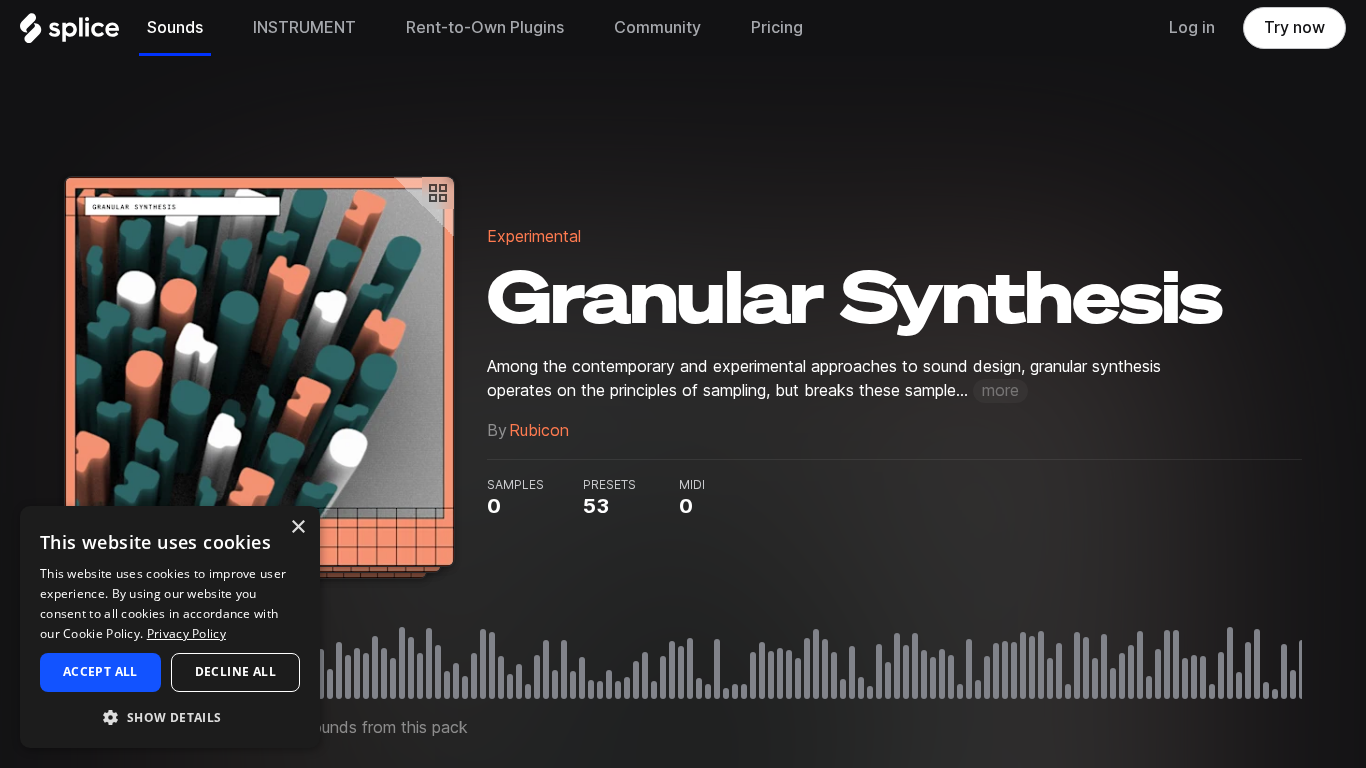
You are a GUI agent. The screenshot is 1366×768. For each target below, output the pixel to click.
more (1000, 390)
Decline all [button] (235, 671)
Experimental (534, 236)
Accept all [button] (100, 671)
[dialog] (170, 627)
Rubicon (539, 430)
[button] (170, 716)
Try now (1294, 27)
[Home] (69, 33)
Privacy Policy (186, 633)
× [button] (297, 527)
